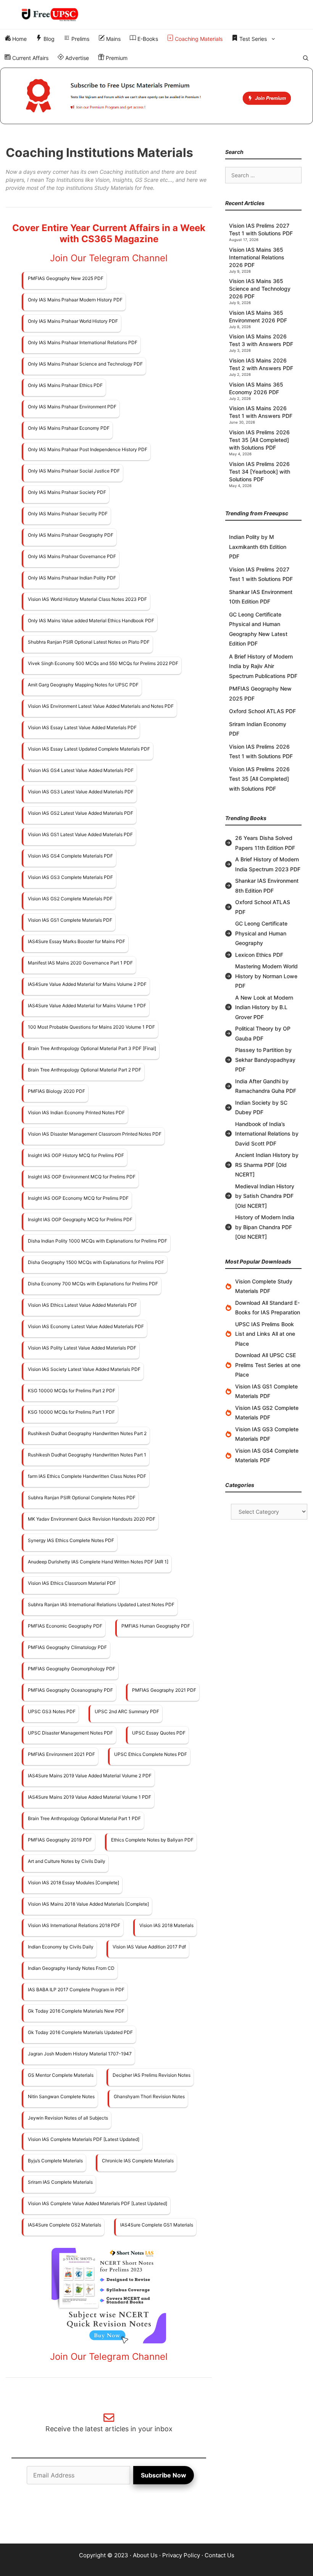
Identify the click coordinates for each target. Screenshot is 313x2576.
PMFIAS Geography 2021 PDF (164, 1690)
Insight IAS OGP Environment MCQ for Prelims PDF (82, 1177)
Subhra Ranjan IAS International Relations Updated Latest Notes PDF (101, 1604)
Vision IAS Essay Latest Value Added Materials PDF (82, 727)
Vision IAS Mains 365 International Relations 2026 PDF (257, 257)
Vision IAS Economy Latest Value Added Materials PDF (86, 1326)
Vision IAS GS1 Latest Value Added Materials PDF (80, 834)
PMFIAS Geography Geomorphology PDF (72, 1669)
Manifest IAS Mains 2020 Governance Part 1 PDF (80, 963)
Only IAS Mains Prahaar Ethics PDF (65, 385)
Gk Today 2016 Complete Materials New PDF (76, 2011)
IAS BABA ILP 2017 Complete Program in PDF (76, 1989)
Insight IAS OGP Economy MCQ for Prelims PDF (78, 1198)
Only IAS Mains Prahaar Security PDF (68, 514)
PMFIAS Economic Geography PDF (65, 1626)
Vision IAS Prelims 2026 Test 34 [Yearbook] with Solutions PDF (260, 472)
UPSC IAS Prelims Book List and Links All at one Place (265, 1334)
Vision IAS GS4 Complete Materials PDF (70, 856)
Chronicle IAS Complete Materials (138, 2161)
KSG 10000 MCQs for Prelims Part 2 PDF (72, 1391)
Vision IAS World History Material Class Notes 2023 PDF (87, 599)
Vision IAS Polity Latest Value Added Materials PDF (82, 1348)
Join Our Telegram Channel (109, 258)
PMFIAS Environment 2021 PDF (61, 1754)
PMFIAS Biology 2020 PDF (56, 1091)
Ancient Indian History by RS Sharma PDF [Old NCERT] (267, 1165)
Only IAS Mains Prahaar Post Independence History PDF (88, 449)
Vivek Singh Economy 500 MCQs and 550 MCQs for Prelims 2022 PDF (103, 663)
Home (19, 39)
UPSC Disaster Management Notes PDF (70, 1733)
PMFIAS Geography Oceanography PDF (70, 1690)
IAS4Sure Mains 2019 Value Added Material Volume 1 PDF (90, 1797)
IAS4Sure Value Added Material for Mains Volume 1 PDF (87, 1006)
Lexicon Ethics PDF (259, 955)
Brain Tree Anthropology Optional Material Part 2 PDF (85, 1070)
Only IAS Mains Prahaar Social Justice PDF (74, 471)
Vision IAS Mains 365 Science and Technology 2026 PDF (260, 289)
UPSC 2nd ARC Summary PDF (127, 1711)
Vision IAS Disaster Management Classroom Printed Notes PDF (95, 1134)
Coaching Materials (198, 39)
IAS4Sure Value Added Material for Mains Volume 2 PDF (87, 984)
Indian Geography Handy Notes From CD (71, 1968)
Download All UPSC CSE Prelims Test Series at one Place (268, 1365)
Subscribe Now (164, 2475)
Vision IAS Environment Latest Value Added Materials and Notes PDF (101, 706)
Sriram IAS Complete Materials (60, 2182)
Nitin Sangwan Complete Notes (61, 2096)
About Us (145, 2555)
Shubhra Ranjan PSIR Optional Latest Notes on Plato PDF (89, 642)
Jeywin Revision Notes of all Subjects (68, 2118)
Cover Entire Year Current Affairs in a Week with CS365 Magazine (109, 233)
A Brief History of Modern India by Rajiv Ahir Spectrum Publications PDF (263, 666)
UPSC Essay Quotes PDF (159, 1733)
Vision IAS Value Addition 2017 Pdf (149, 1947)
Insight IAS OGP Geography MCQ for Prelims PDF (80, 1219)
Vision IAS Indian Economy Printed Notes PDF (76, 1112)
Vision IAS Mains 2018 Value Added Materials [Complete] (88, 1904)
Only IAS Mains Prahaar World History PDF (73, 321)
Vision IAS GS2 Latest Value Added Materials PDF (81, 813)
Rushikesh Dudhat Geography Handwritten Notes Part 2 (87, 1433)
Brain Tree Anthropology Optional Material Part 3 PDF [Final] (92, 1048)
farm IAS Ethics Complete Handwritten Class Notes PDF (87, 1476)
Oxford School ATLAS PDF (262, 711)
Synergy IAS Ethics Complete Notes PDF (71, 1540)
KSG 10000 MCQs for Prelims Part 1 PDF (71, 1412)
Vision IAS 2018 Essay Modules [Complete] (73, 1883)
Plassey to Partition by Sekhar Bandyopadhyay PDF (265, 1060)
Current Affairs (30, 58)
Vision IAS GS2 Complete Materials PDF (70, 899)
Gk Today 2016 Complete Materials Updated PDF (80, 2032)
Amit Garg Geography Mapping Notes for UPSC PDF (83, 685)
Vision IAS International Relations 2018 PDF (74, 1925)
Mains (113, 39)
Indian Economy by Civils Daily (61, 1947)
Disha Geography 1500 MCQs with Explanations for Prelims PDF (96, 1262)
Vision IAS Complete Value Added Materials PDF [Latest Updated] (98, 2203)
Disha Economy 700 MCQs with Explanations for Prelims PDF (93, 1284)
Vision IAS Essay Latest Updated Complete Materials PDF (89, 749)
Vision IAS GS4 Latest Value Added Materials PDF (81, 770)
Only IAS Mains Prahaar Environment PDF (72, 407)
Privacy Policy (181, 2555)
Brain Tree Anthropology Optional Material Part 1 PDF (84, 1818)
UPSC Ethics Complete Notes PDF (151, 1754)
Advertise (76, 58)
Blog (48, 39)
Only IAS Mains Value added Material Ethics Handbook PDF (91, 621)
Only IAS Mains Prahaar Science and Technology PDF (85, 364)
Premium (116, 58)
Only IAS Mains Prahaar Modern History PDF (75, 300)
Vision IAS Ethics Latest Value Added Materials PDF (82, 1305)
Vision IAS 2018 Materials (166, 1925)
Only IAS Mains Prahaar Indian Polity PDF (72, 578)
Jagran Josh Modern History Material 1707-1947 (80, 2054)
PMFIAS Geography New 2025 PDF (66, 278)
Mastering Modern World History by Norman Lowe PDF (266, 976)
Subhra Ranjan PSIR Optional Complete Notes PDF (82, 1498)
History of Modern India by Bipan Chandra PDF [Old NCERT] (265, 1227)
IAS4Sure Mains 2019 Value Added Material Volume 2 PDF (90, 1776)
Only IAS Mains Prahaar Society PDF (67, 492)
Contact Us (219, 2555)
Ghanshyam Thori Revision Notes (149, 2096)
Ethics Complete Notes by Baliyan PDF (152, 1840)
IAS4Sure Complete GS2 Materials (65, 2225)
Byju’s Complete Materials (55, 2161)
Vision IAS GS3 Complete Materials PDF (70, 877)
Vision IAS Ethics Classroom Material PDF (72, 1583)
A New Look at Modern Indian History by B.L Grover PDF (264, 1007)
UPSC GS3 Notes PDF (52, 1711)
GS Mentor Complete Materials (61, 2075)
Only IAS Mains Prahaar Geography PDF (71, 535)
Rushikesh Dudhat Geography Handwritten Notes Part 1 (87, 1455)
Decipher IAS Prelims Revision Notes (152, 2075)
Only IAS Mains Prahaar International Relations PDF (83, 342)
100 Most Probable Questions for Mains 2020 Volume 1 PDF (91, 1027)
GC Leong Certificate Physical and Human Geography (261, 933)
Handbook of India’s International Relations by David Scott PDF (267, 1134)
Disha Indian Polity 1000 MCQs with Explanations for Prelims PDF (98, 1241)
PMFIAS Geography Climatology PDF (67, 1647)
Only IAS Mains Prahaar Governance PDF (72, 556)
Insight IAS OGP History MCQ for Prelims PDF (76, 1155)
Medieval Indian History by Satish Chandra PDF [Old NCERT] (265, 1196)
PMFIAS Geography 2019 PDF (60, 1840)
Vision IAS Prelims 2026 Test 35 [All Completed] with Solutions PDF (259, 440)
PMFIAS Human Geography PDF (156, 1626)
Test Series (252, 39)
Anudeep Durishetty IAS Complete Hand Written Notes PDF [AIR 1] (98, 1562)
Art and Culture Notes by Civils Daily (67, 1861)
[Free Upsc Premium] (156, 96)
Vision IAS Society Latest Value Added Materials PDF (84, 1369)
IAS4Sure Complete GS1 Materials (157, 2225)
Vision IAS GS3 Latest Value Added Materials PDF (81, 792)
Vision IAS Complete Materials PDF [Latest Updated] (84, 2139)
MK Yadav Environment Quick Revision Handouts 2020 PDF (92, 1519)
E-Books (147, 39)
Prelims (80, 39)
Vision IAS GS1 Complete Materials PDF (70, 920)
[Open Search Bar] (306, 58)
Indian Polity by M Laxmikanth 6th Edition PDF (258, 547)
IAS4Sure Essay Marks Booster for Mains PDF (77, 941)
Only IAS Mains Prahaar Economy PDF (69, 428)
